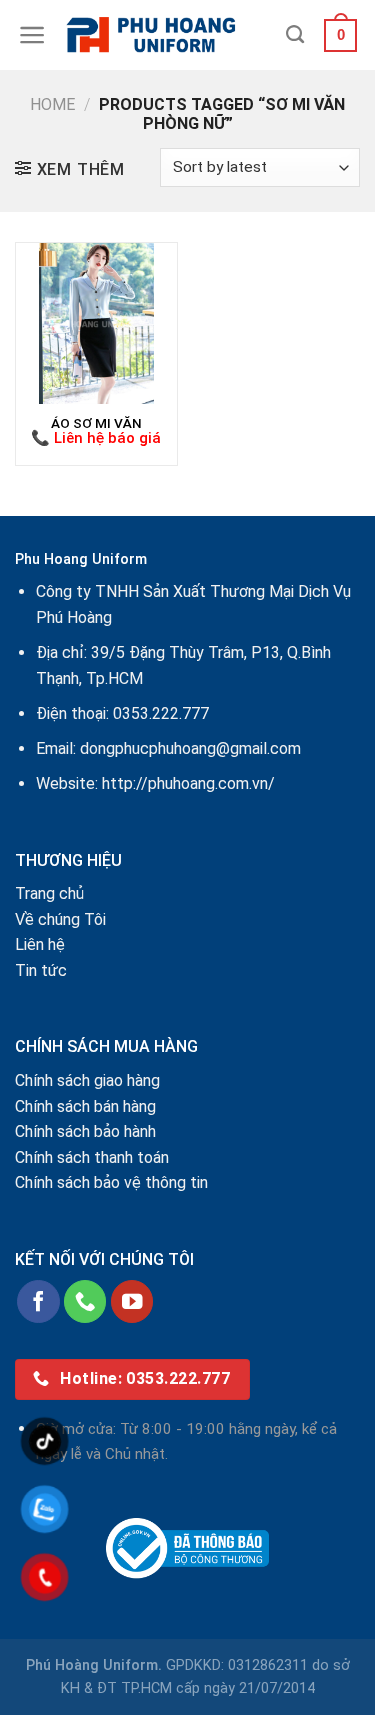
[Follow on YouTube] (132, 1301)
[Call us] (85, 1301)
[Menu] (32, 35)
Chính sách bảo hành (85, 1131)
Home (52, 104)
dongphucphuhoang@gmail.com (190, 748)
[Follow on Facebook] (38, 1301)
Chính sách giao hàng (87, 1080)
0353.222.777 (161, 713)
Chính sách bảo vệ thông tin (111, 1182)
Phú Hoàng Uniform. (94, 1665)
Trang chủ (49, 893)
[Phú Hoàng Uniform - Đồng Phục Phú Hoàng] (166, 35)
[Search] (295, 35)
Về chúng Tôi (60, 919)
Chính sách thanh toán (92, 1157)
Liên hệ (40, 944)
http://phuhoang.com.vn (185, 783)
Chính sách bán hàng (85, 1106)
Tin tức (41, 970)
